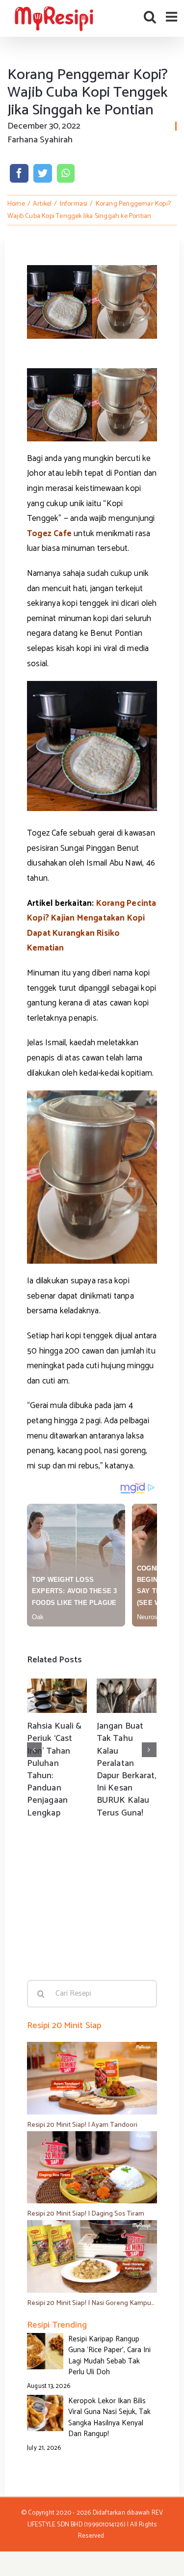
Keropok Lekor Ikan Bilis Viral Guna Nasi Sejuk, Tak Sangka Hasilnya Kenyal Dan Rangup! (109, 2418)
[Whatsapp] (66, 173)
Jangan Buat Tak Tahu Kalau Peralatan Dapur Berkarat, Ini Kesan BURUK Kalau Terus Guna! (127, 1769)
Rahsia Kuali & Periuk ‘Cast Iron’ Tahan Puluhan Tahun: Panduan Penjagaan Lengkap (54, 1769)
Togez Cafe (49, 534)
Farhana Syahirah (40, 140)
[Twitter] (43, 173)
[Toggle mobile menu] (172, 16)
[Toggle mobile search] (150, 16)
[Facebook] (19, 173)
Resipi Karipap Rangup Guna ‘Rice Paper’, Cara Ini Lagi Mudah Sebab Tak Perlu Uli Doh (109, 2356)
